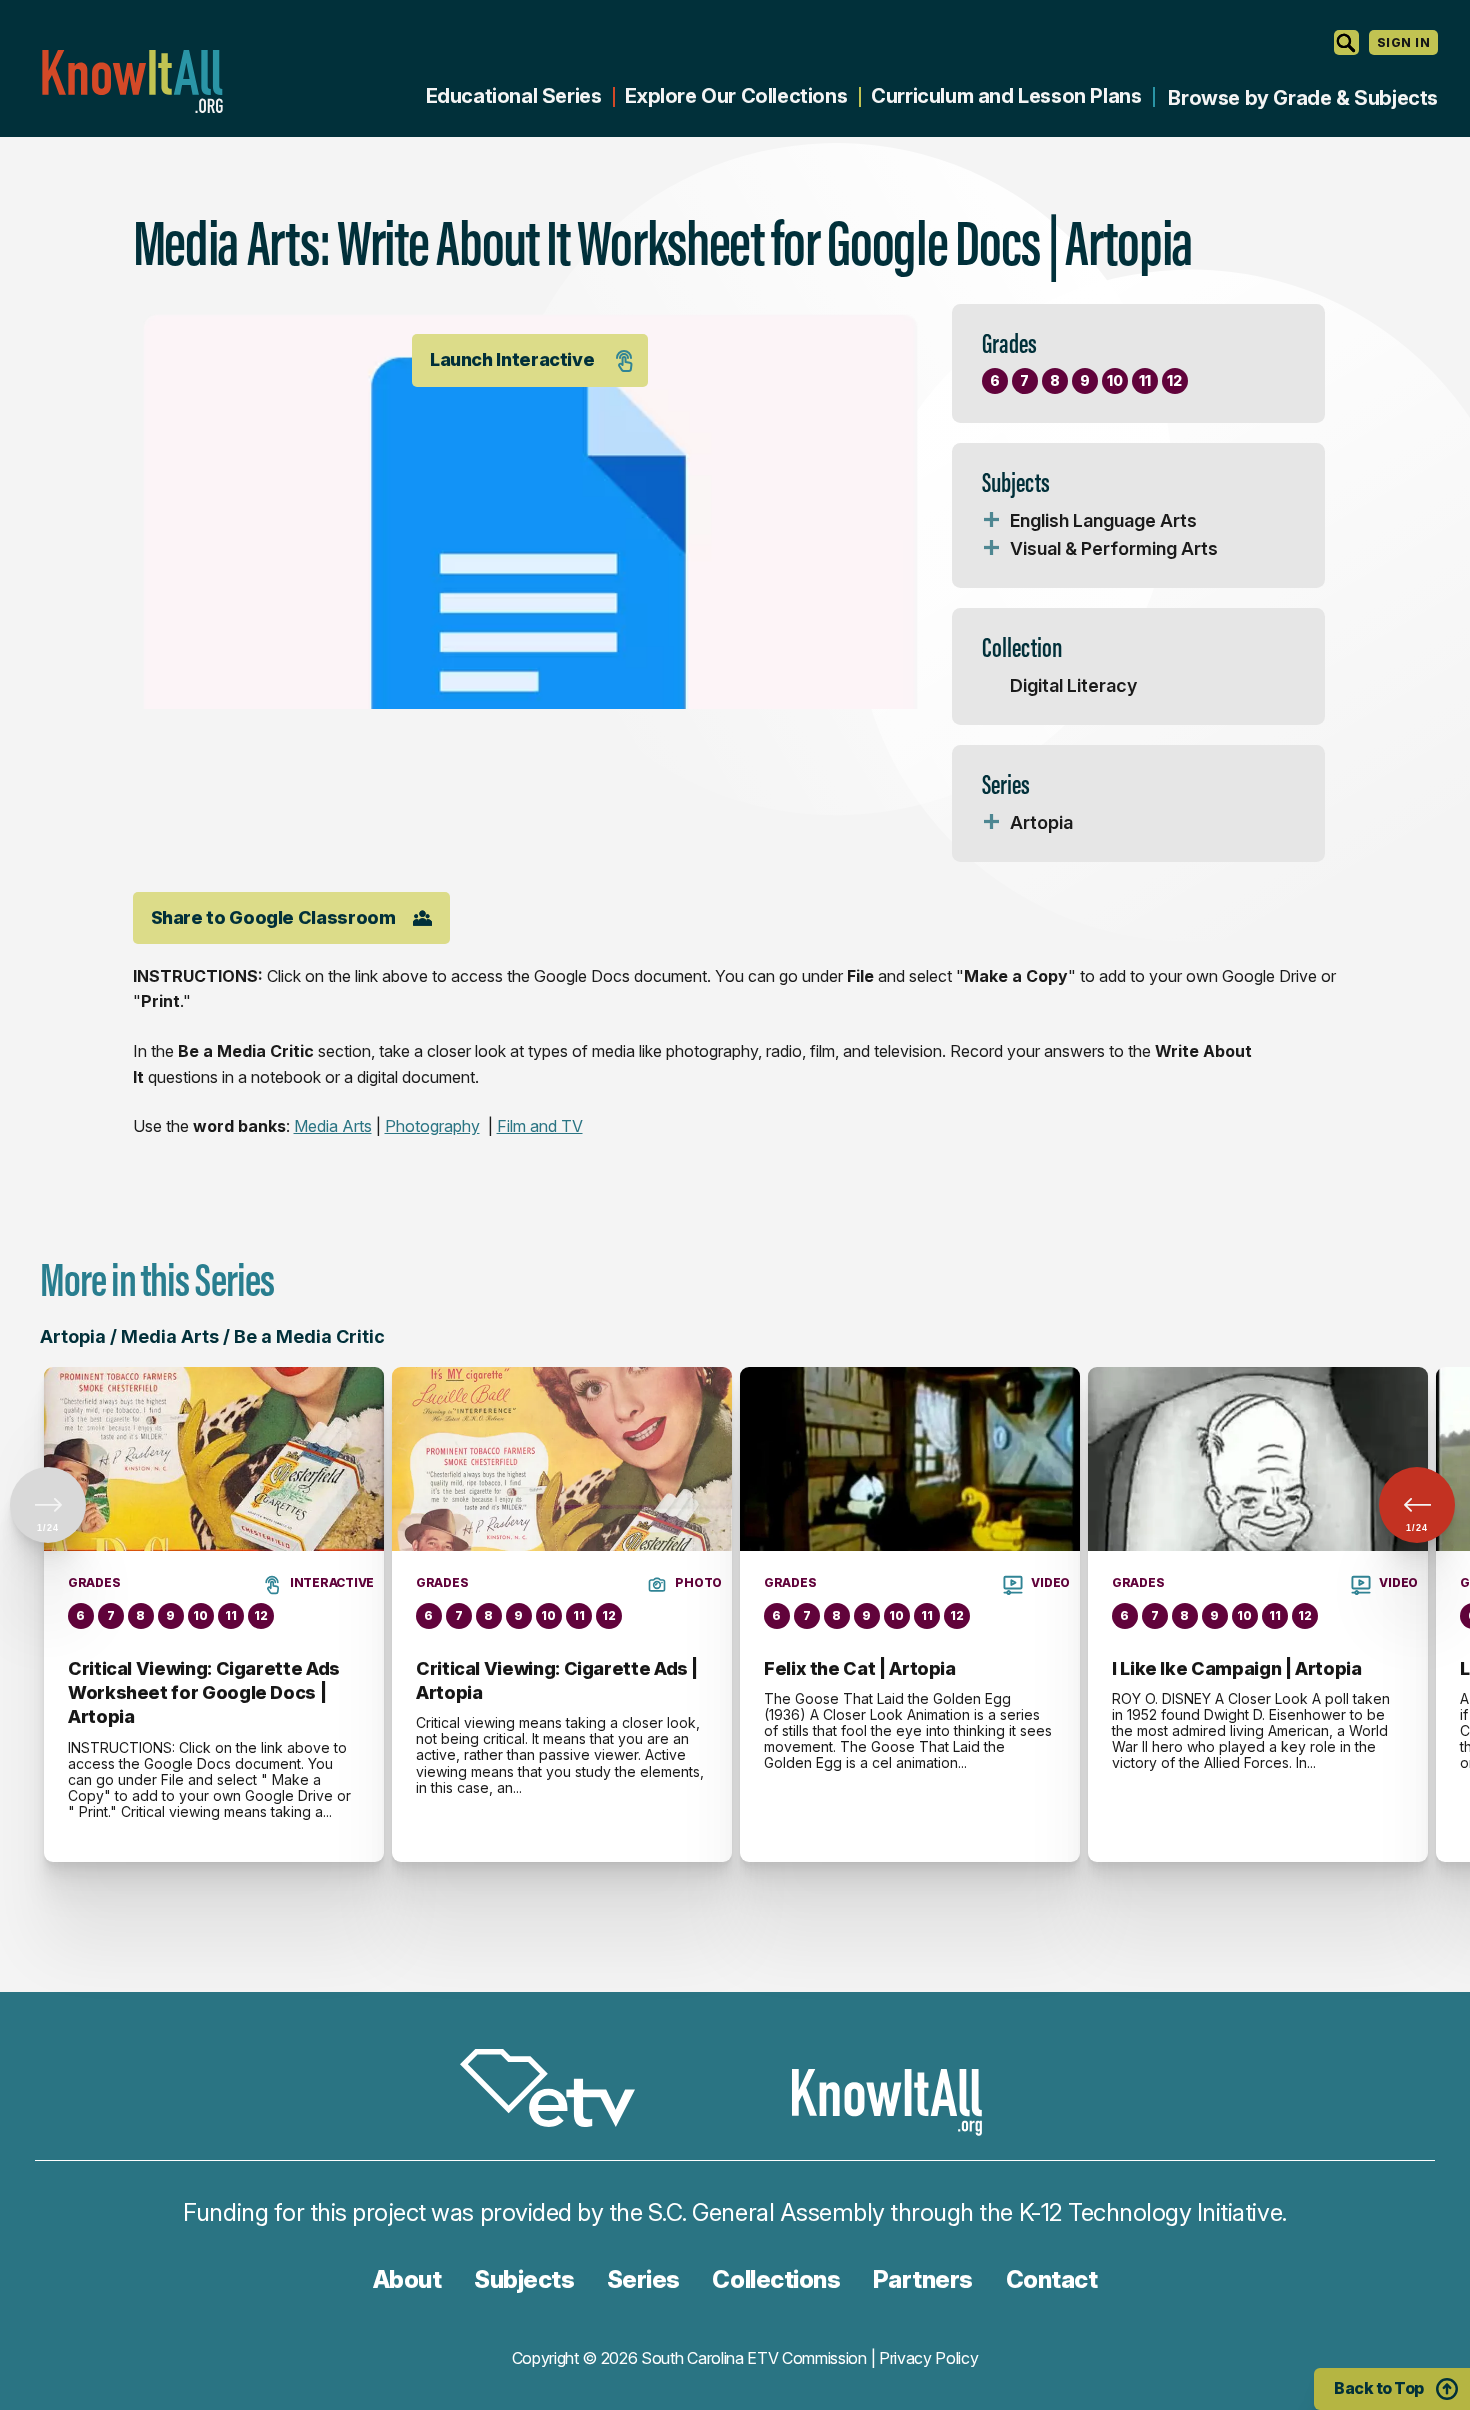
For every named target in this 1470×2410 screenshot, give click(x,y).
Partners (923, 2279)
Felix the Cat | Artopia (860, 1668)
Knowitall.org (132, 81)
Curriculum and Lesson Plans (1006, 96)
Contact (1052, 2279)
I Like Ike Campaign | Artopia (1237, 1668)
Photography (432, 1126)
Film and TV (540, 1126)
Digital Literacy (1073, 685)
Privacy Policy (929, 2358)
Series (643, 2279)
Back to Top (1379, 2388)
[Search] (1346, 42)
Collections (776, 2279)
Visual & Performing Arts (1114, 548)
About (407, 2279)
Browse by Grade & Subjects (1303, 98)
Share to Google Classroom (273, 917)
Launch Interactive (512, 359)
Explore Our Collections (736, 96)
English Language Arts (1103, 520)
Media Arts (333, 1126)
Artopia (1041, 822)
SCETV (558, 2091)
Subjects (524, 2279)
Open (992, 521)
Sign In (1403, 42)
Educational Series (514, 96)
